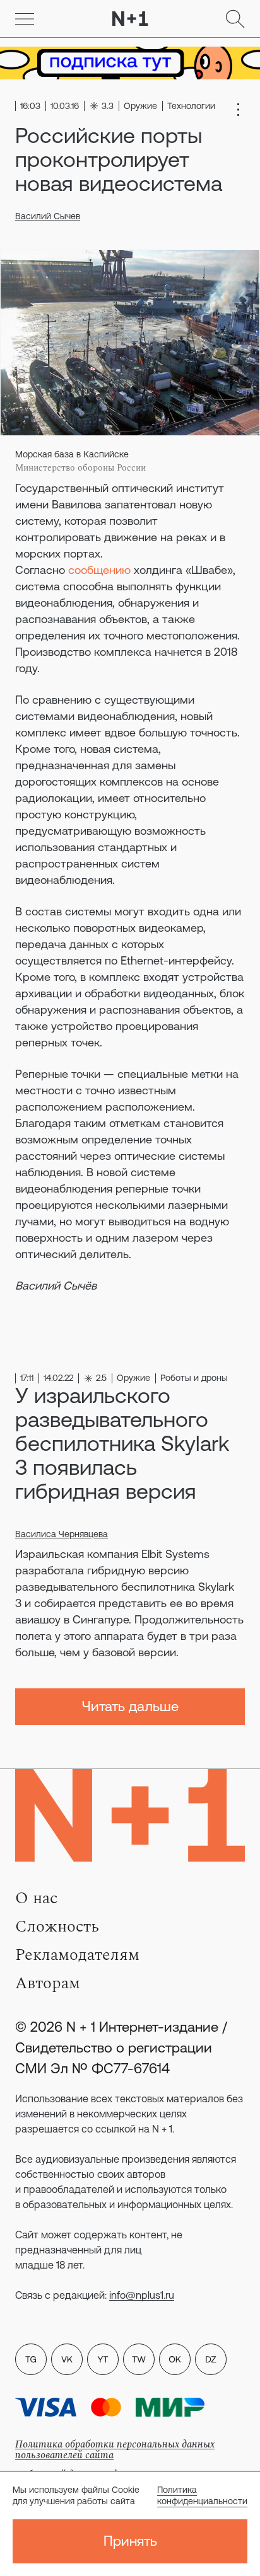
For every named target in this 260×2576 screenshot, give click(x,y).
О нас (36, 1898)
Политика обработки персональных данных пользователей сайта (115, 2450)
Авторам (48, 1983)
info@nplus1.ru (142, 2295)
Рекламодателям (77, 1955)
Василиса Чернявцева (62, 1534)
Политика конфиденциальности (202, 2495)
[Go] (25, 19)
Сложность (57, 1926)
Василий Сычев (48, 216)
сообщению (99, 570)
